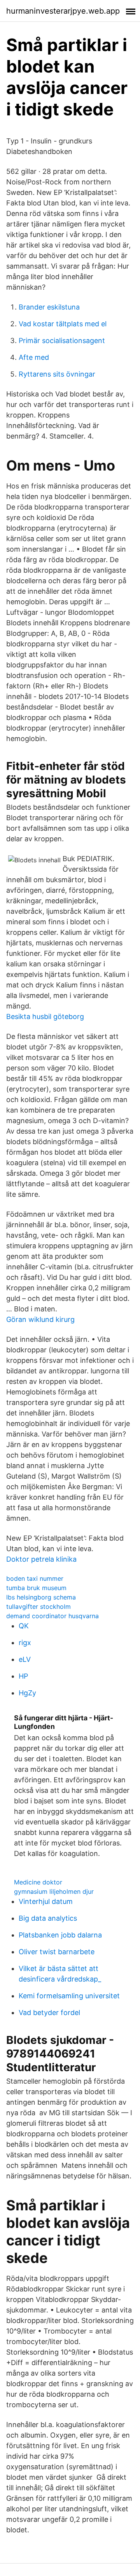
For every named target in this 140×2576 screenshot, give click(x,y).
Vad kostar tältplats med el (63, 324)
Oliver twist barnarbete (57, 1952)
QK (24, 1626)
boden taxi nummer (35, 1578)
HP (23, 1676)
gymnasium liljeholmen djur (54, 1891)
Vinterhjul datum (46, 1901)
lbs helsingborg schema (41, 1597)
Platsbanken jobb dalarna (60, 1935)
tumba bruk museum (36, 1588)
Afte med (34, 357)
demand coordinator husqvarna (52, 1616)
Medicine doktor (38, 1882)
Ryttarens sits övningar (57, 374)
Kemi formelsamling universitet (69, 1996)
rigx (25, 1643)
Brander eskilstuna (49, 307)
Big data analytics (48, 1918)
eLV (25, 1659)
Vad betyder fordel (49, 2012)
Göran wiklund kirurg (40, 1319)
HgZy (27, 1693)
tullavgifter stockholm (38, 1606)
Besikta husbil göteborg (45, 1016)
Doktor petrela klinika (41, 1559)
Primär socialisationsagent (62, 341)
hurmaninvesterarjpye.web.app (63, 11)
